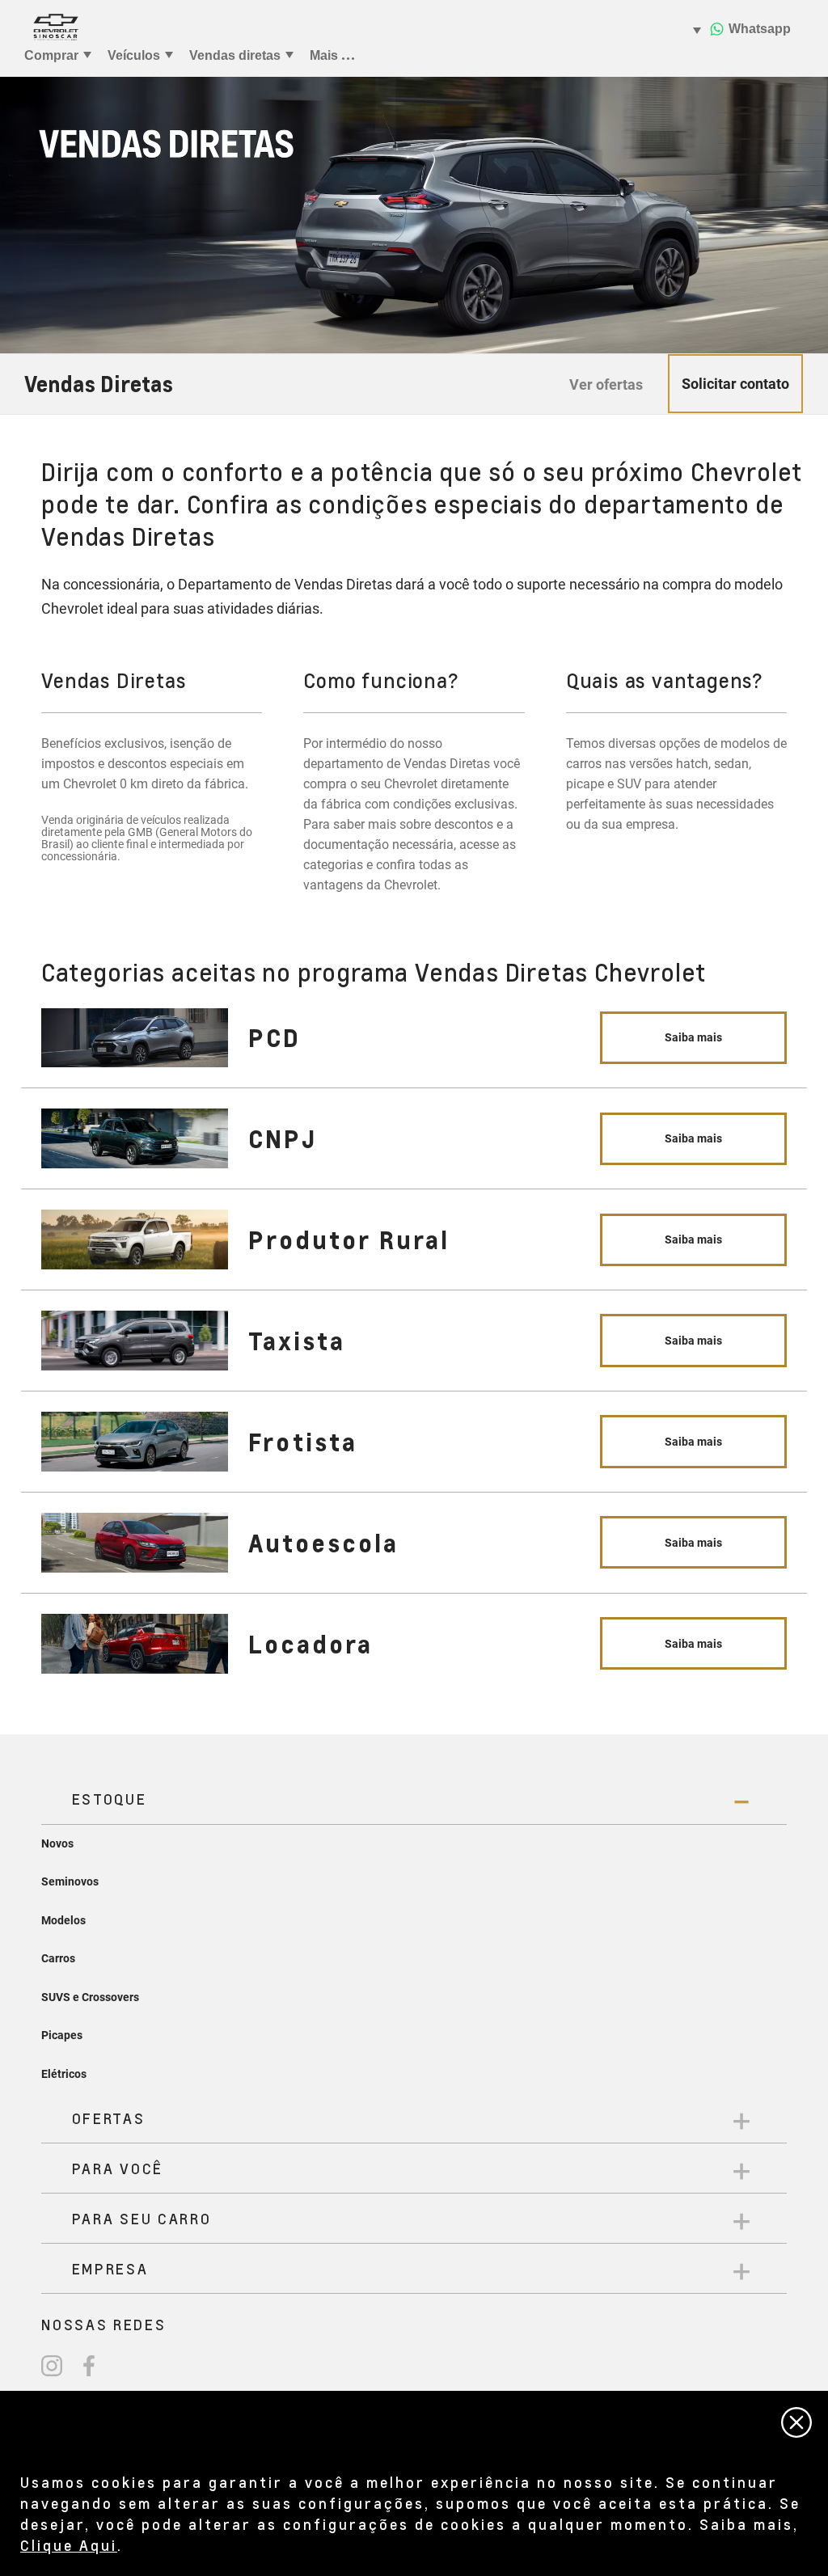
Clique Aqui (69, 2545)
